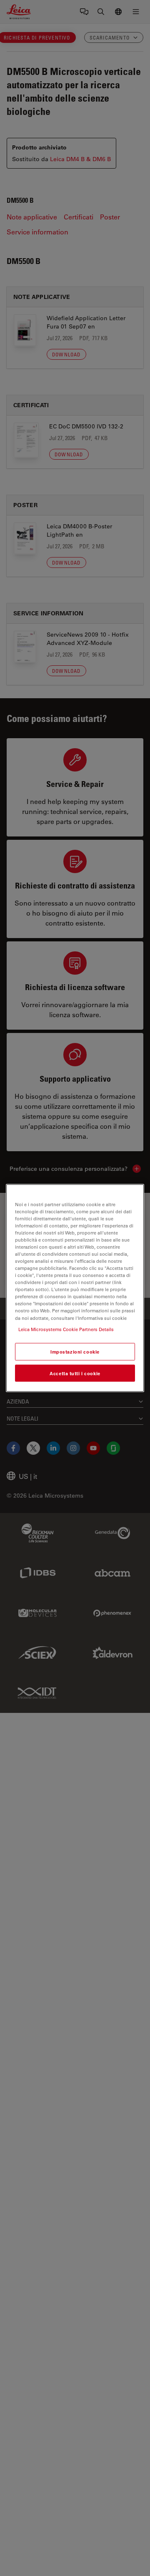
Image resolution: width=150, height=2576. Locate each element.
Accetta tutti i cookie (75, 1373)
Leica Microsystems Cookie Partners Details (66, 1329)
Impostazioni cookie (75, 1351)
